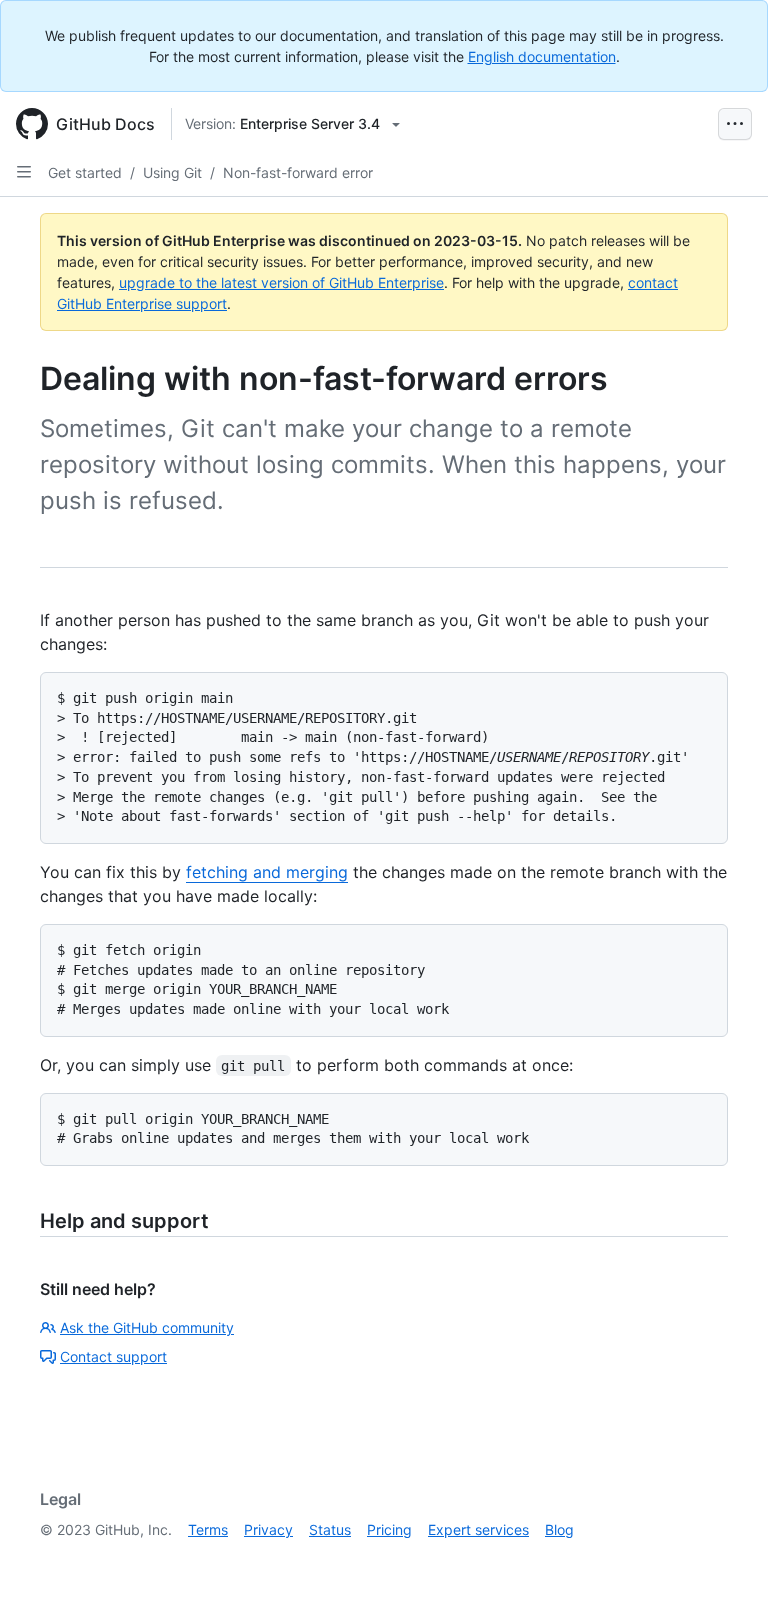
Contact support (113, 1356)
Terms (208, 1529)
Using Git (172, 172)
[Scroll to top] (724, 1560)
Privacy (268, 1529)
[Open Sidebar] (24, 172)
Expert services (478, 1529)
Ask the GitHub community (147, 1327)
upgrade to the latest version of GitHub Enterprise (281, 282)
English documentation (542, 56)
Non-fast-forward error (298, 172)
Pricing (389, 1529)
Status (330, 1529)
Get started (85, 172)
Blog (559, 1529)
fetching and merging (267, 872)
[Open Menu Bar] (735, 124)
